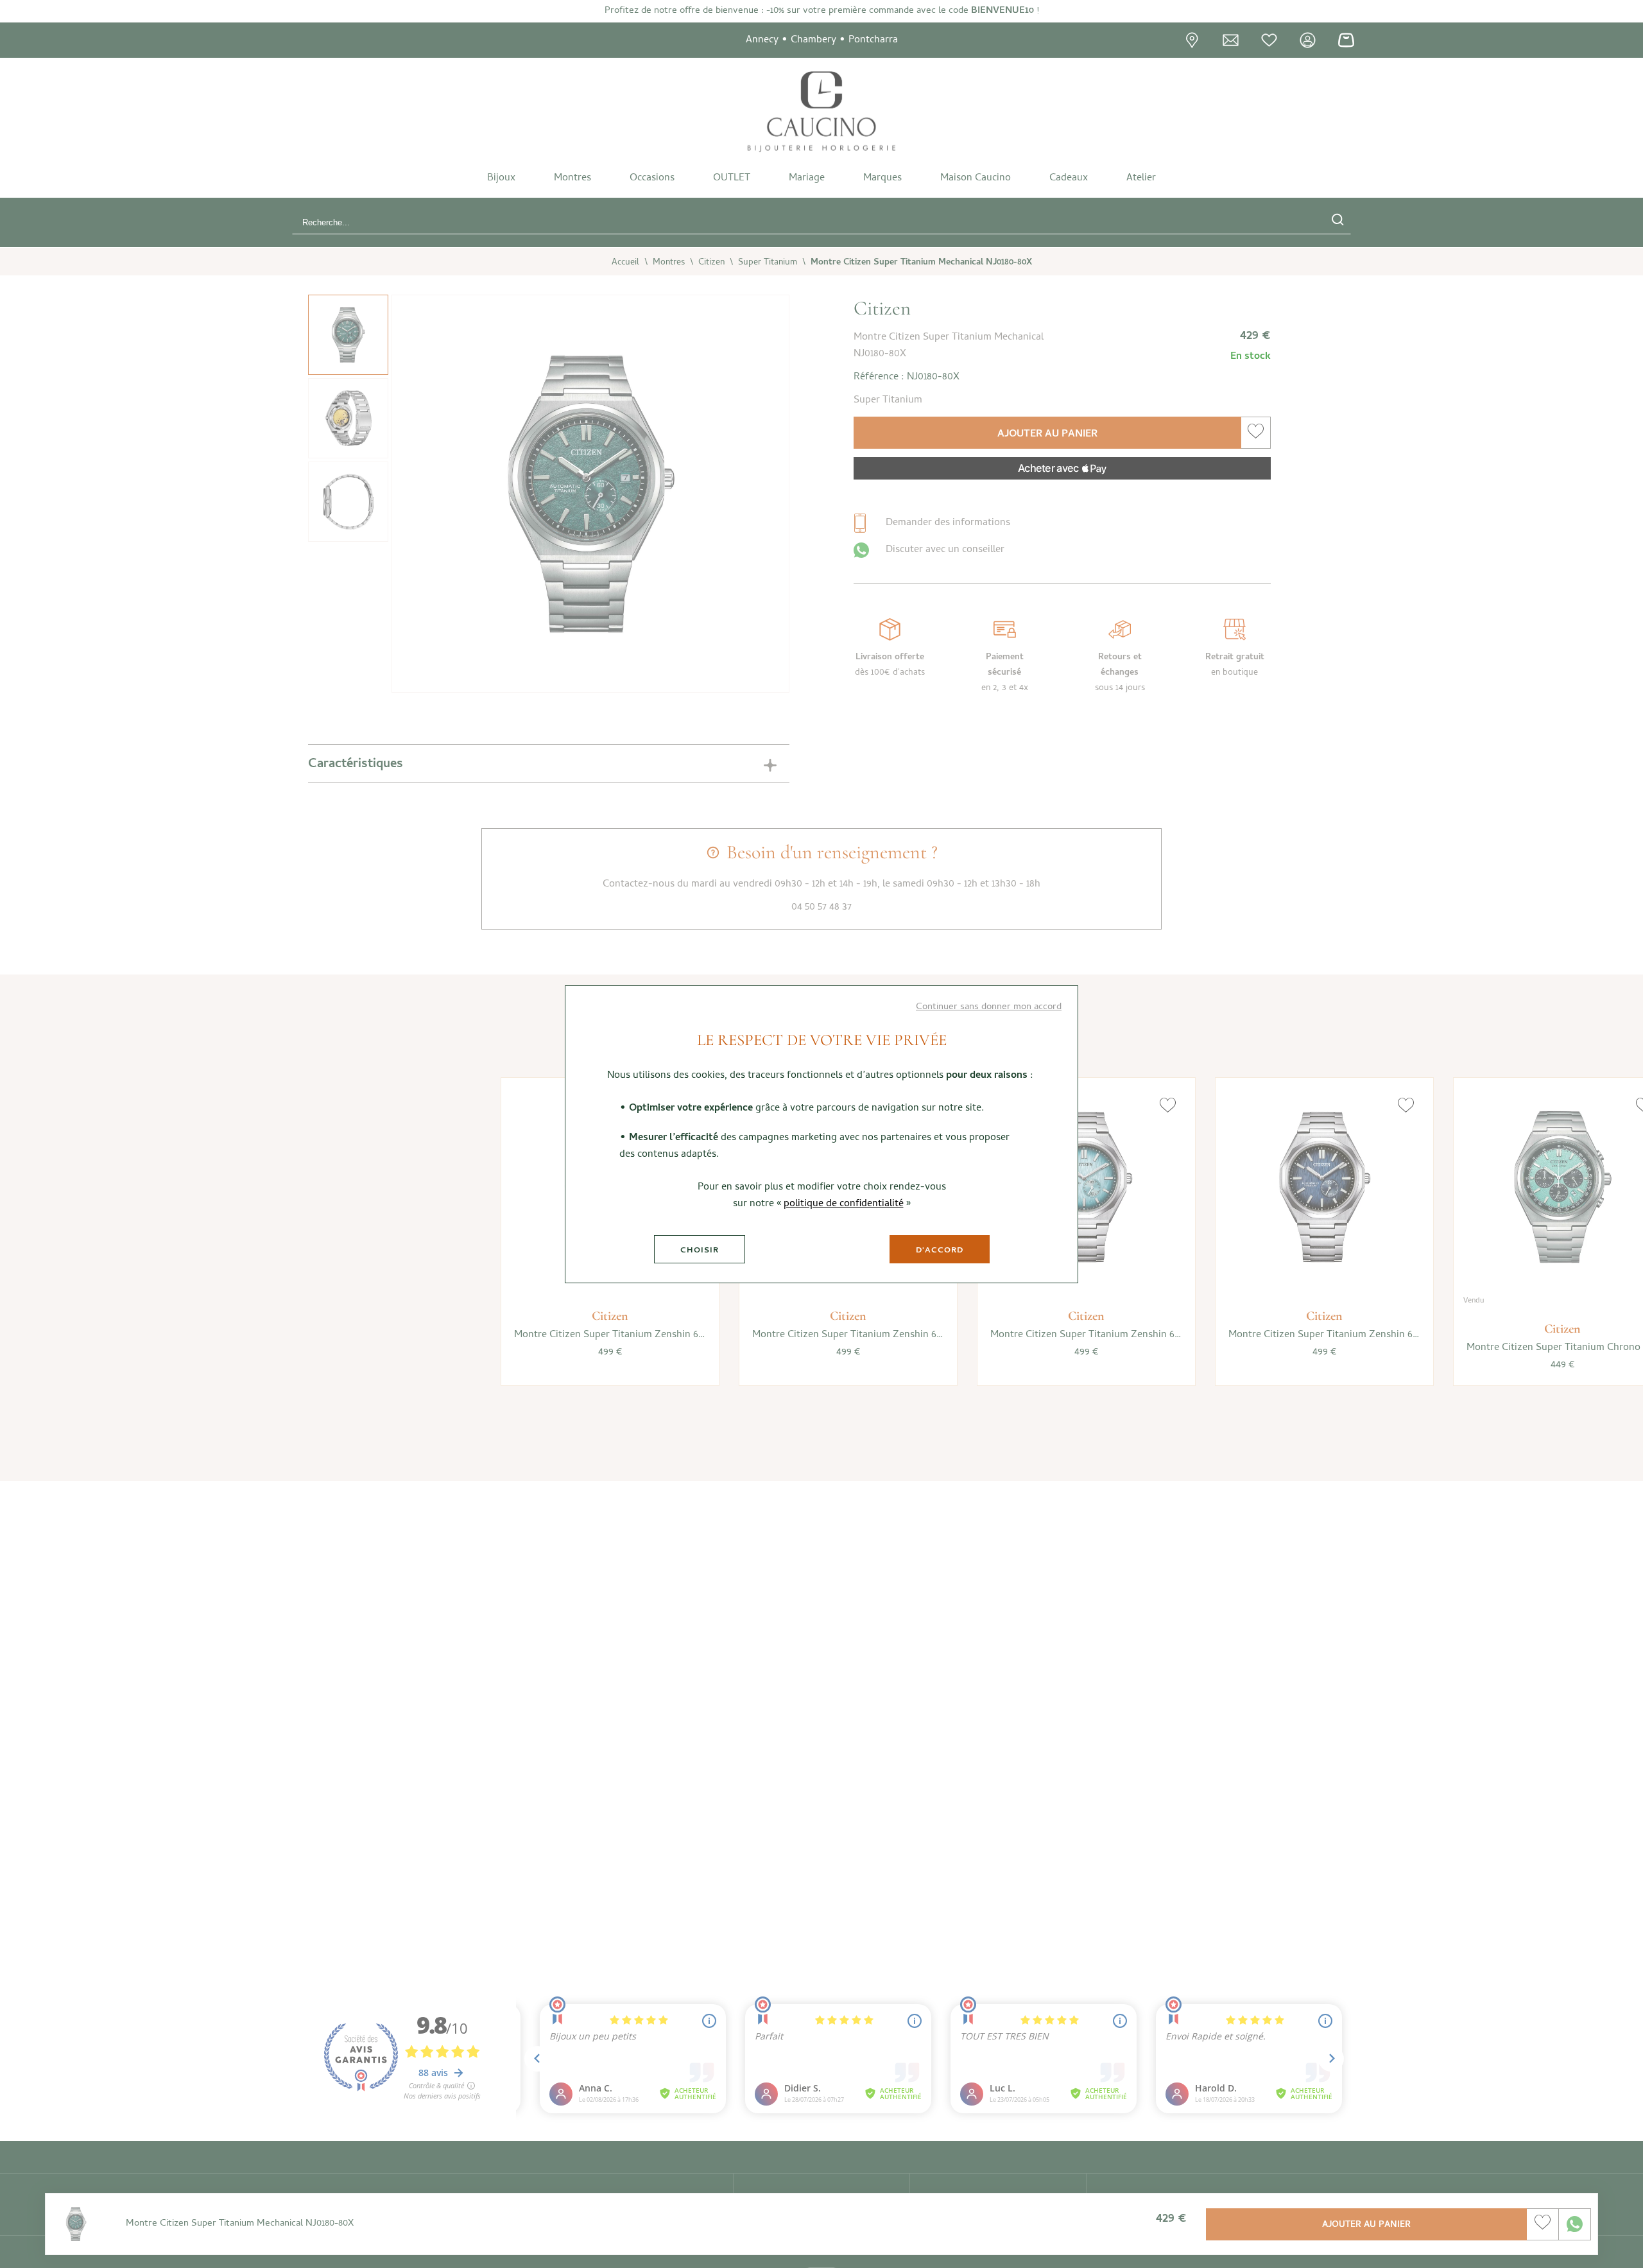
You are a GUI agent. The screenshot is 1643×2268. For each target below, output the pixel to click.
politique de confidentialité (844, 1204)
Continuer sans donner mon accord (989, 1007)
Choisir (700, 1251)
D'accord (940, 1251)
